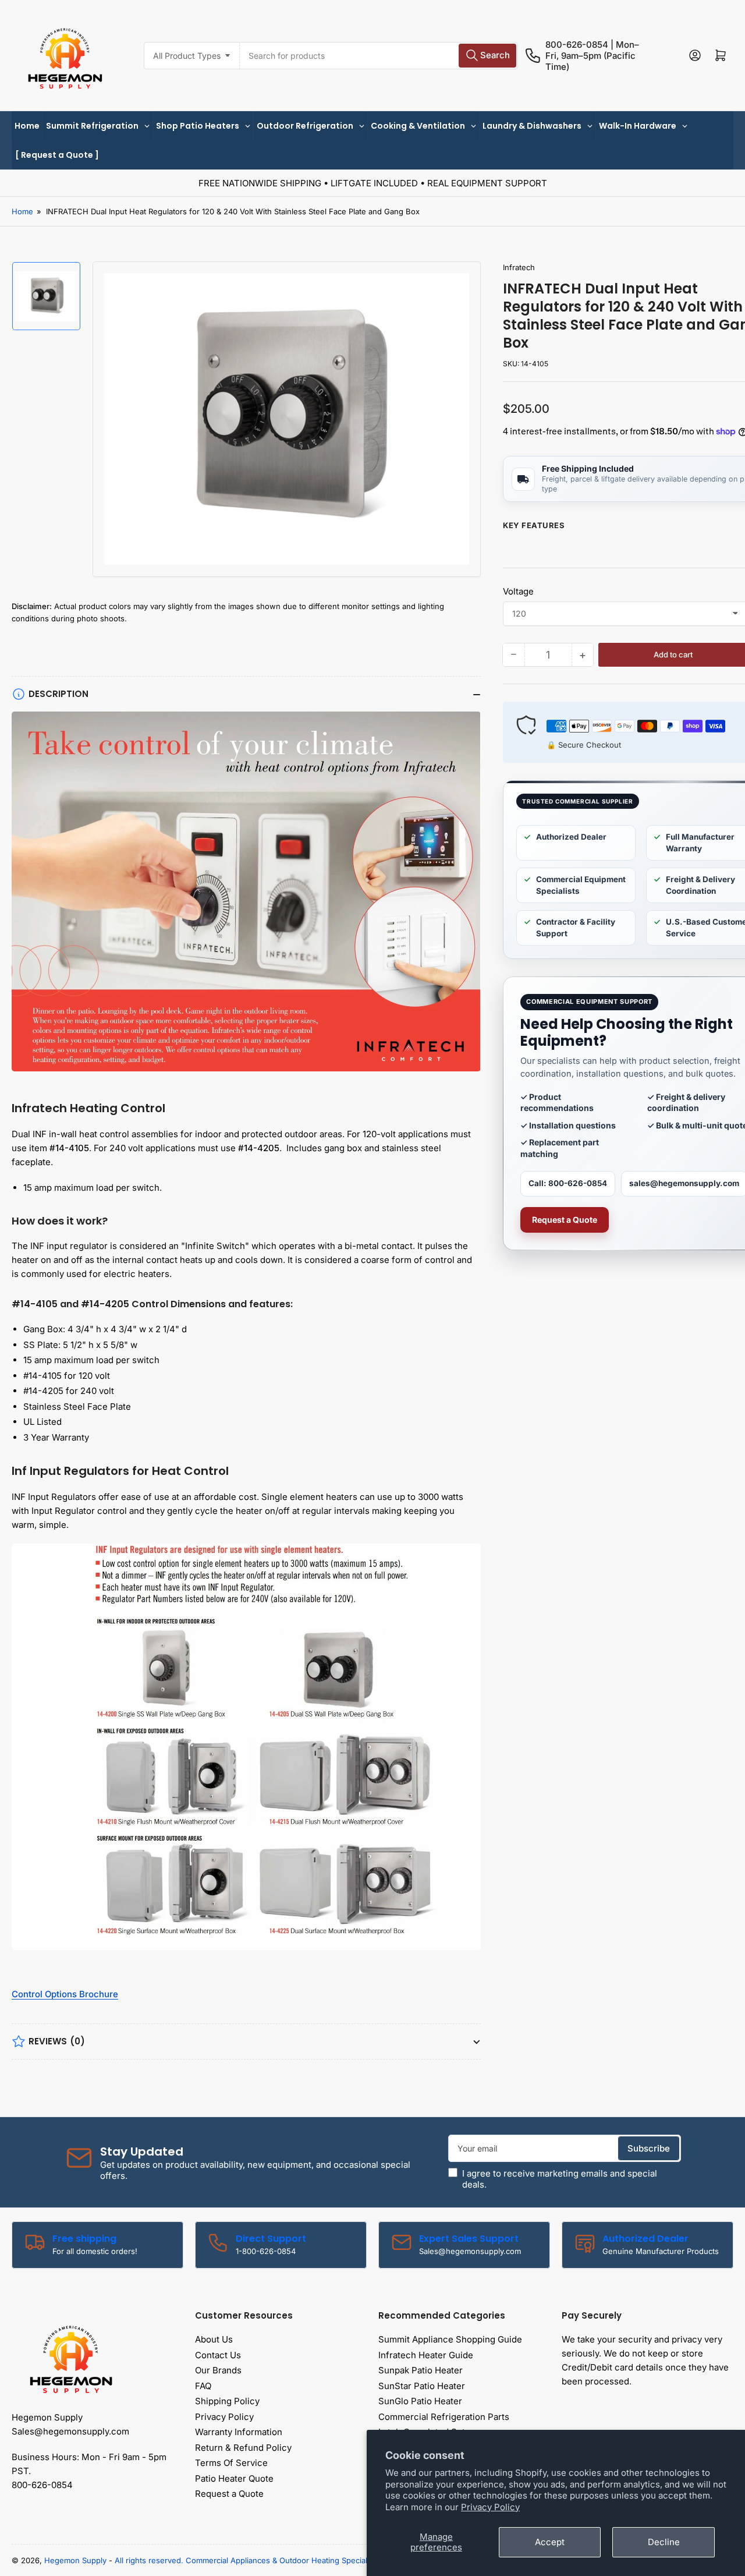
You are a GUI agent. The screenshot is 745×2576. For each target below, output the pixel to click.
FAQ (203, 2386)
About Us (214, 2339)
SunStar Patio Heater (422, 2386)
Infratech (519, 267)
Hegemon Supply (75, 2560)
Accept (550, 2542)
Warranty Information (239, 2432)
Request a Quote (565, 1220)
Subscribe (649, 2148)
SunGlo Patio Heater (420, 2401)
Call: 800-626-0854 (568, 1183)
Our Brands (218, 2370)
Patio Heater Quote (234, 2478)
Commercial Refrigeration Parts (444, 2417)
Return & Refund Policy (243, 2448)
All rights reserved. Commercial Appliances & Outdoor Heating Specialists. (248, 2560)
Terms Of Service (231, 2463)
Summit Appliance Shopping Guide (450, 2339)
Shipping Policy (227, 2401)
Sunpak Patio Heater (421, 2370)
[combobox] (379, 56)
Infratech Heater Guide (426, 2355)
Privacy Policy (490, 2507)
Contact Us (218, 2355)
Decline (664, 2542)
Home (22, 211)
